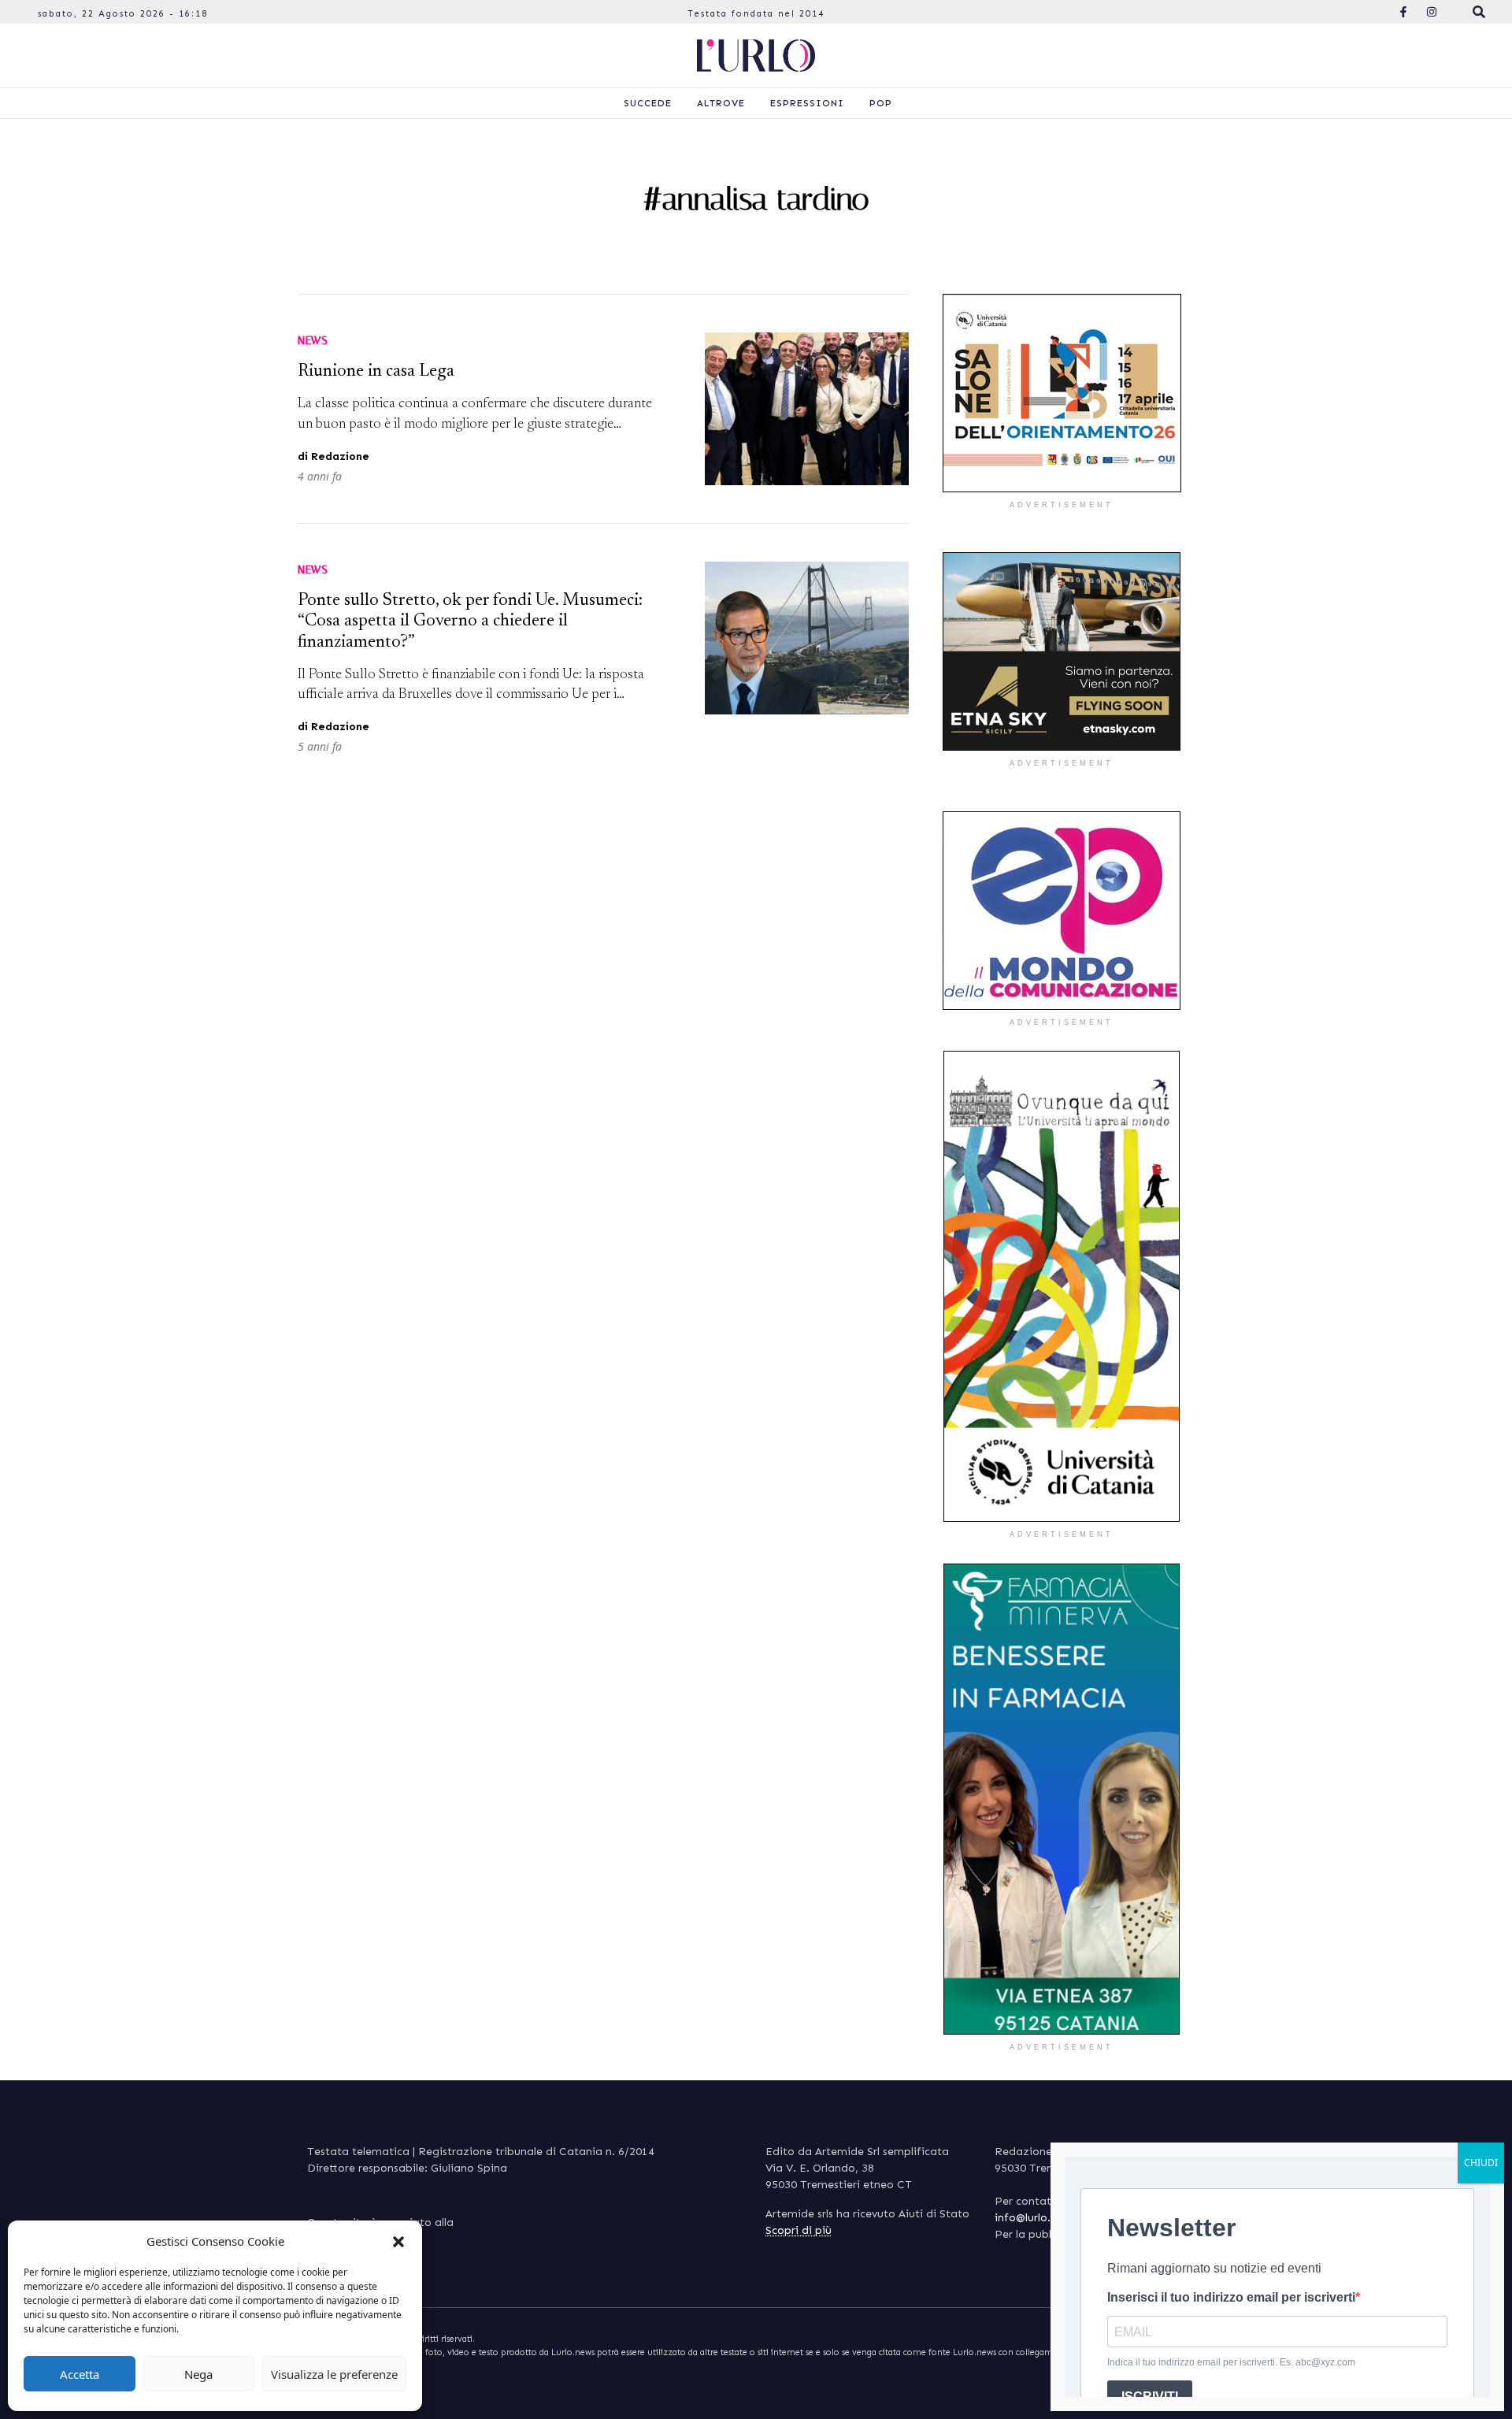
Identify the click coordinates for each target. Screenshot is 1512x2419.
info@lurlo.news (1035, 2218)
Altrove (721, 103)
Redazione (340, 456)
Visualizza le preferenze (334, 2374)
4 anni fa (320, 476)
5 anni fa (320, 746)
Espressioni (807, 103)
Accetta (80, 2374)
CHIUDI (1481, 2163)
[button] (398, 2241)
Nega (198, 2374)
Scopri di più (799, 2230)
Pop (881, 103)
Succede (648, 103)
